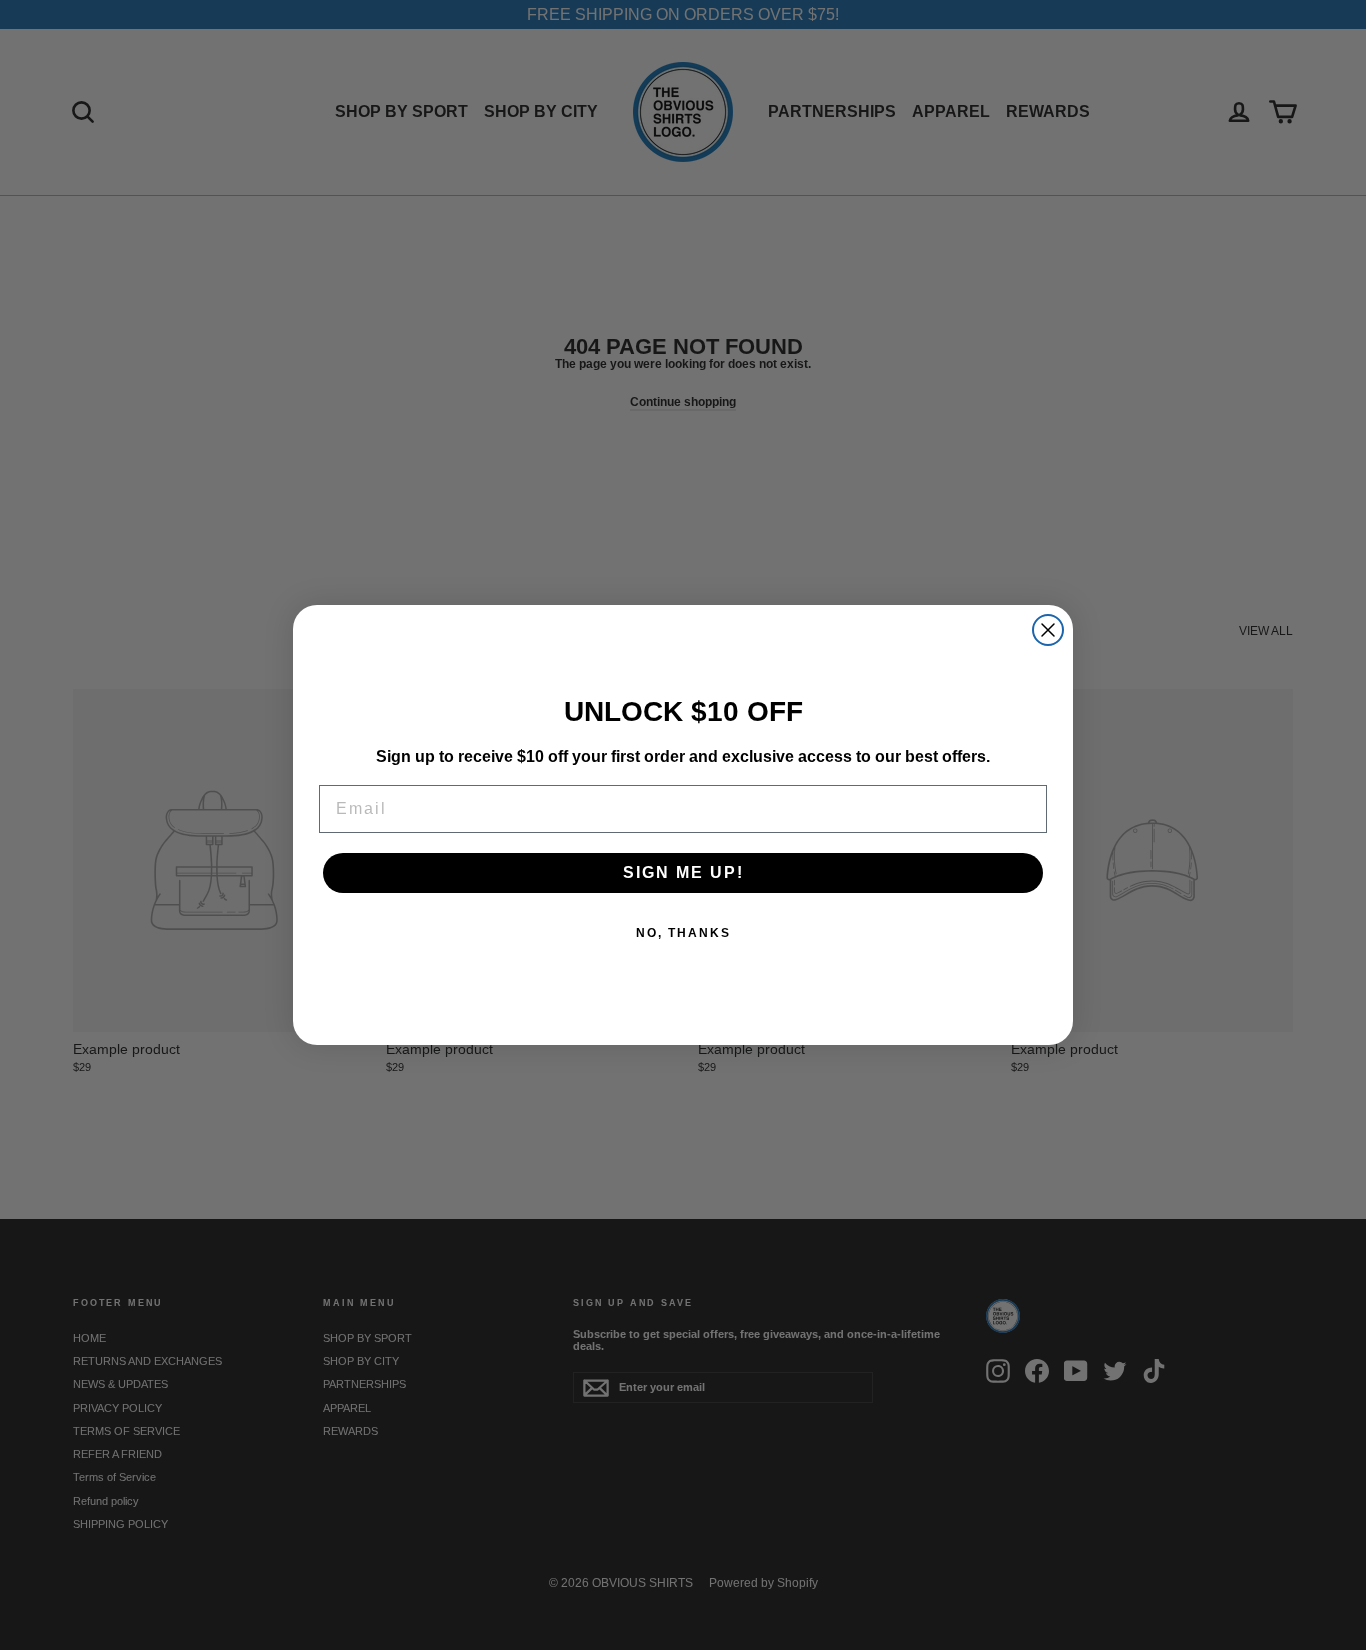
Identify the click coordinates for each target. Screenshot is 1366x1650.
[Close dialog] (1048, 630)
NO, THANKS (683, 933)
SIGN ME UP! (683, 872)
